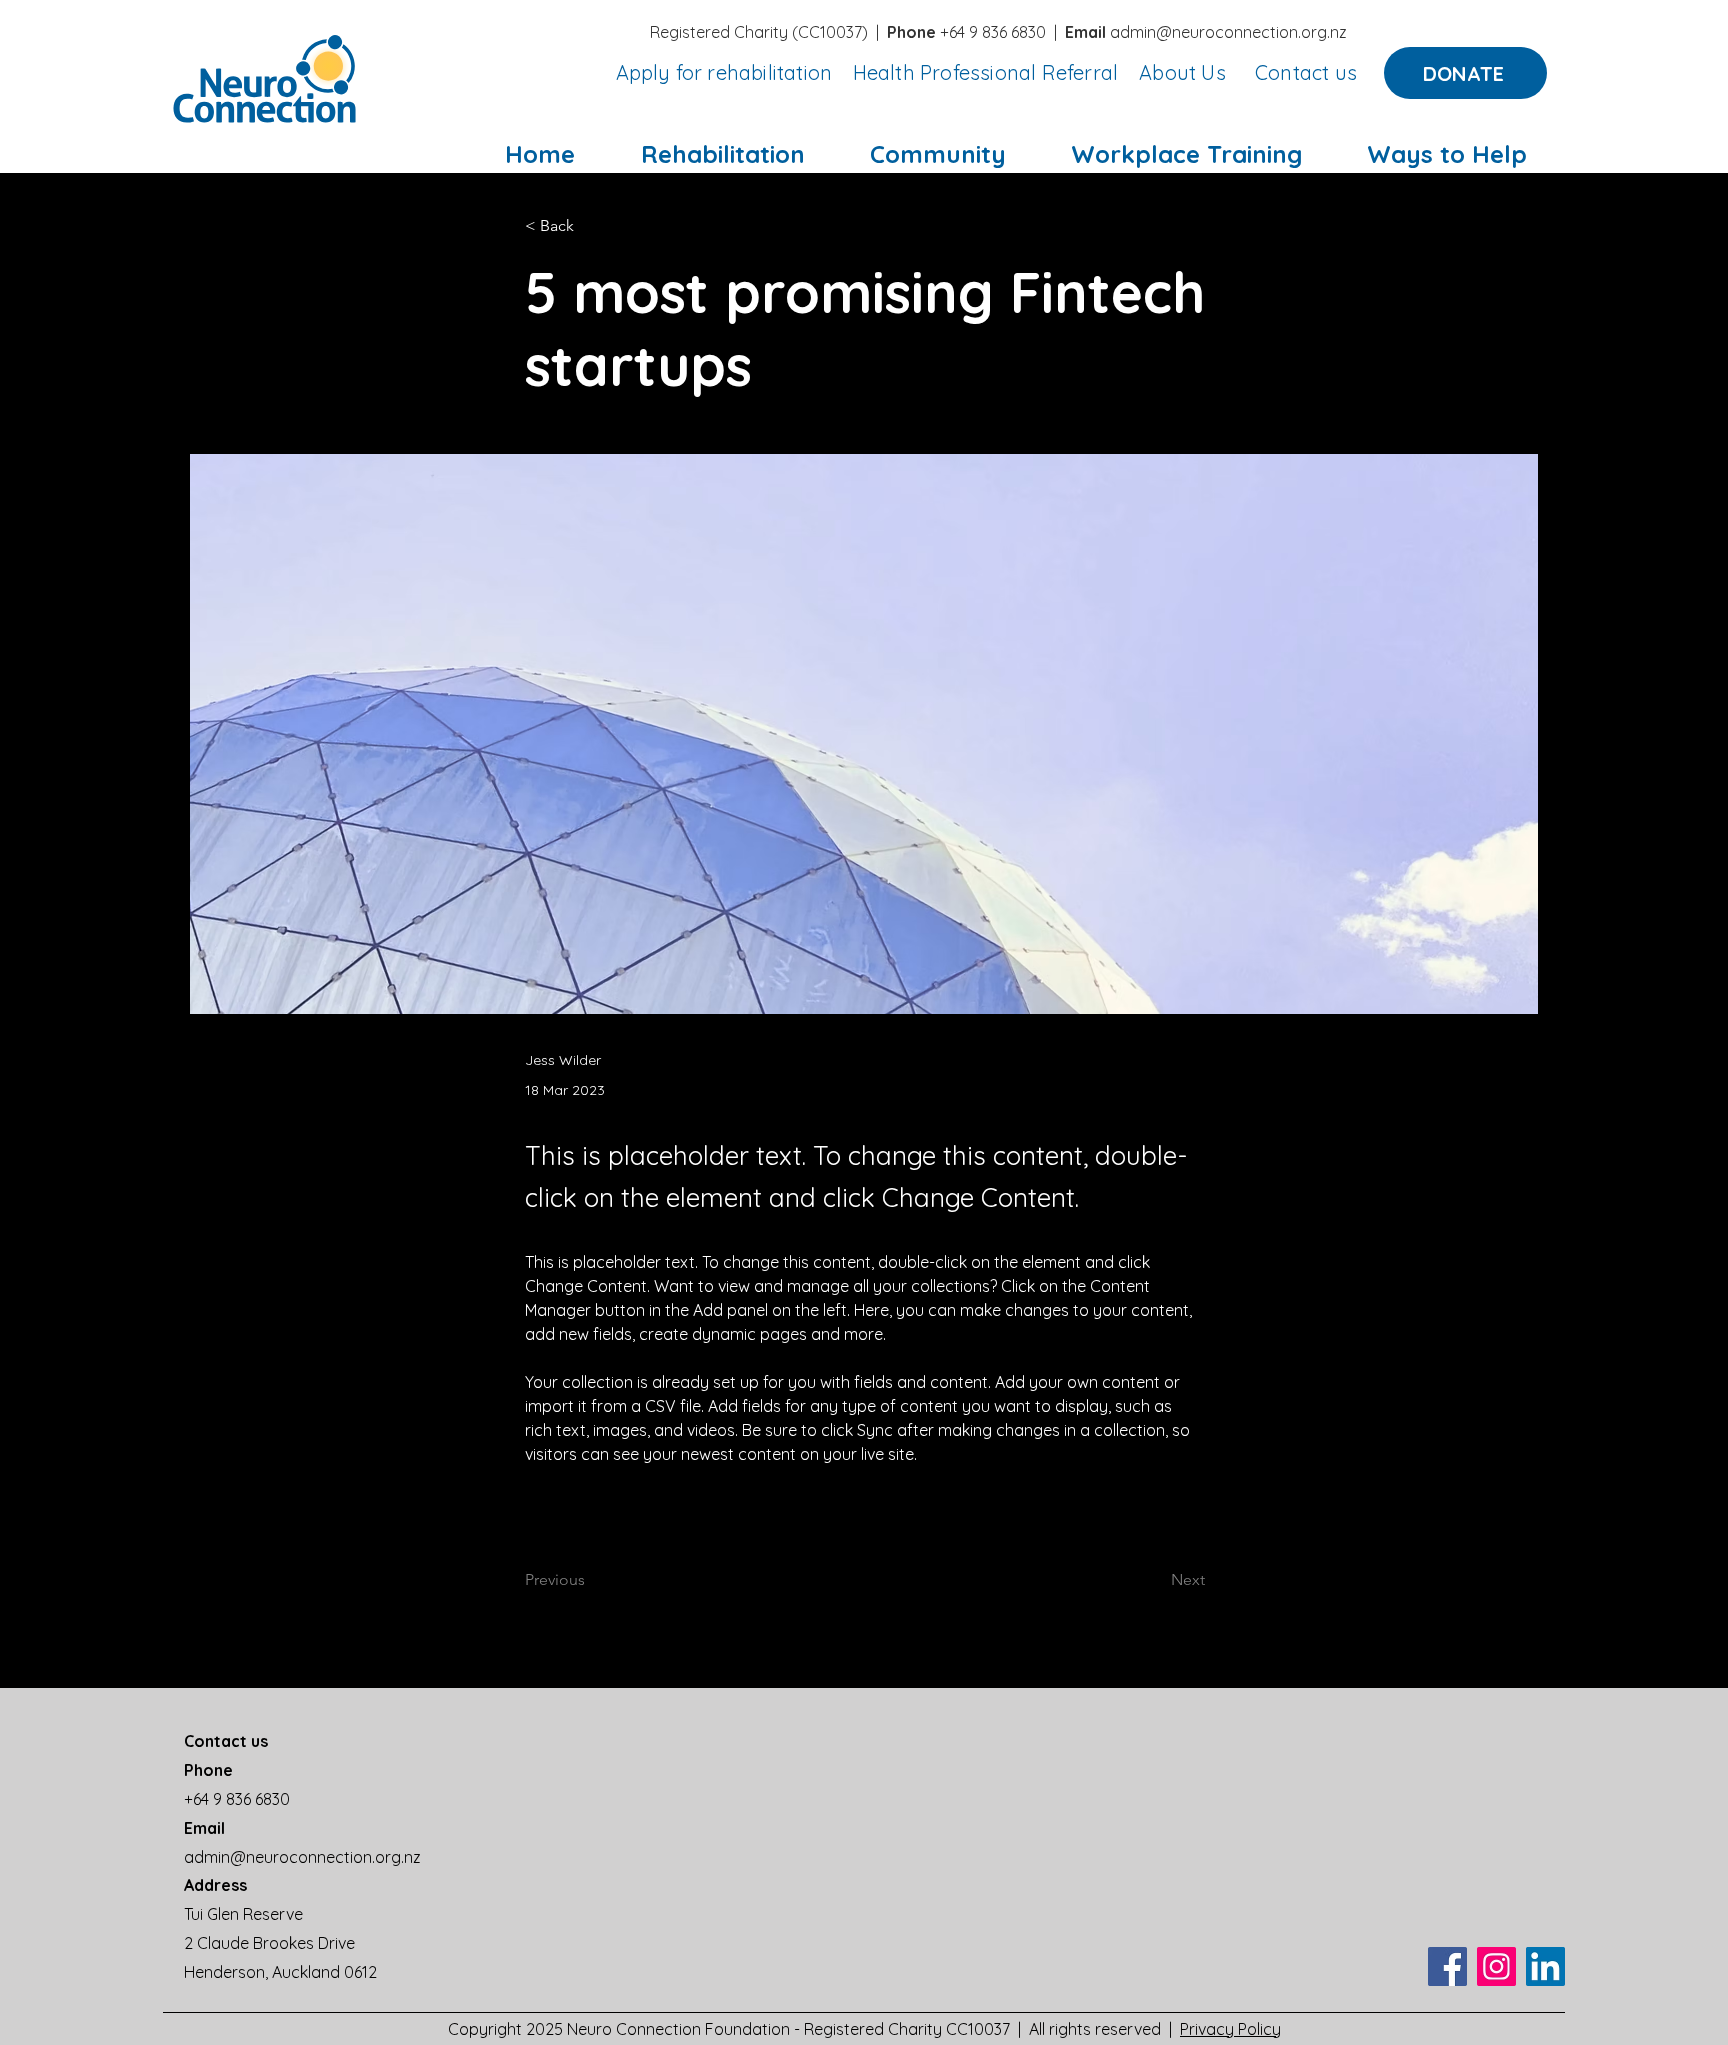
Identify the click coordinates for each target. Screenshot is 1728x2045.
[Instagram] (1496, 1966)
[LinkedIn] (1545, 1966)
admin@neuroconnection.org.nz (1228, 32)
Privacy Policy (1230, 2029)
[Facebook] (1447, 1966)
